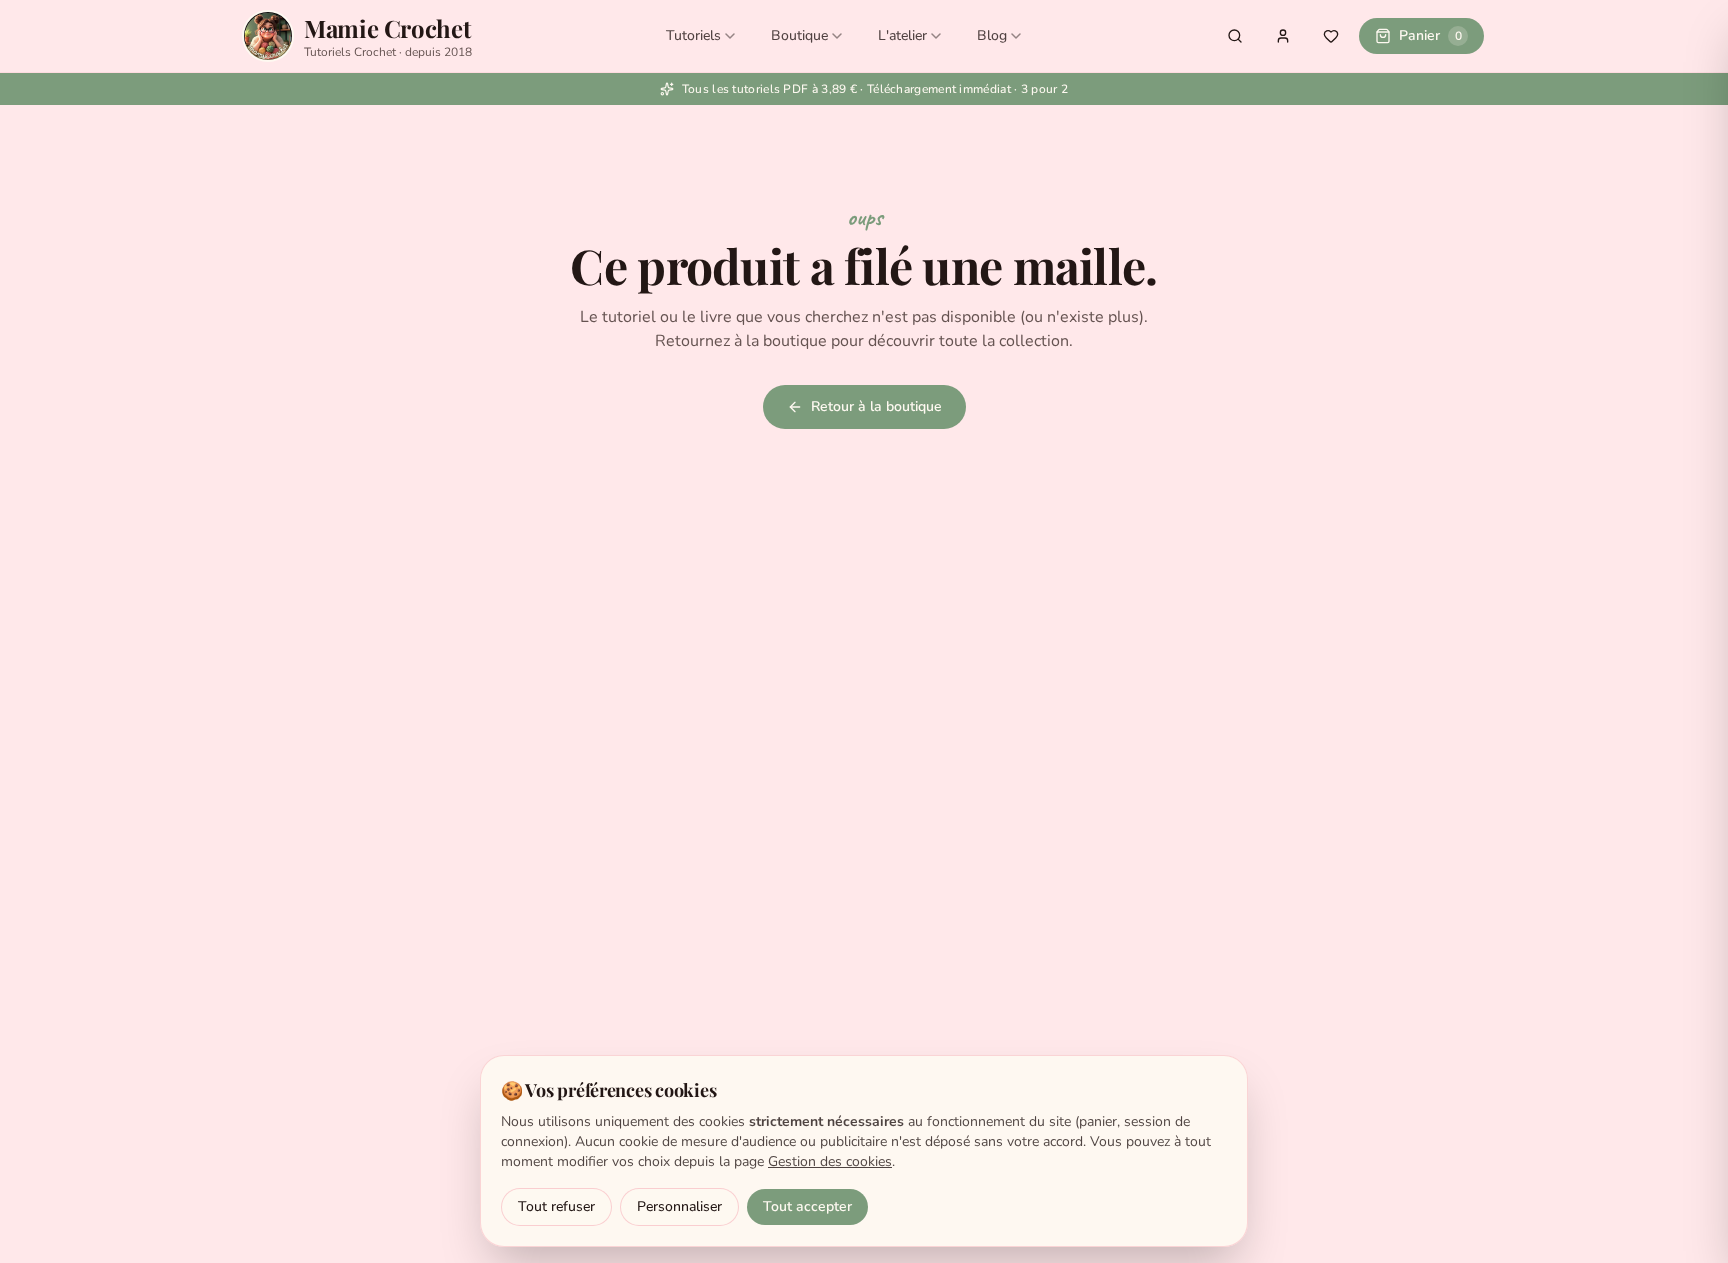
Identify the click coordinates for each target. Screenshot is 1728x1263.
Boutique (799, 35)
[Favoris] (1331, 36)
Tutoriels (693, 35)
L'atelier (902, 35)
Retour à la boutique (876, 406)
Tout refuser (556, 1206)
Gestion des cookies (830, 1161)
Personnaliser (679, 1206)
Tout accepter (807, 1206)
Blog (992, 35)
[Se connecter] (1283, 36)
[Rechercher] (1235, 36)
